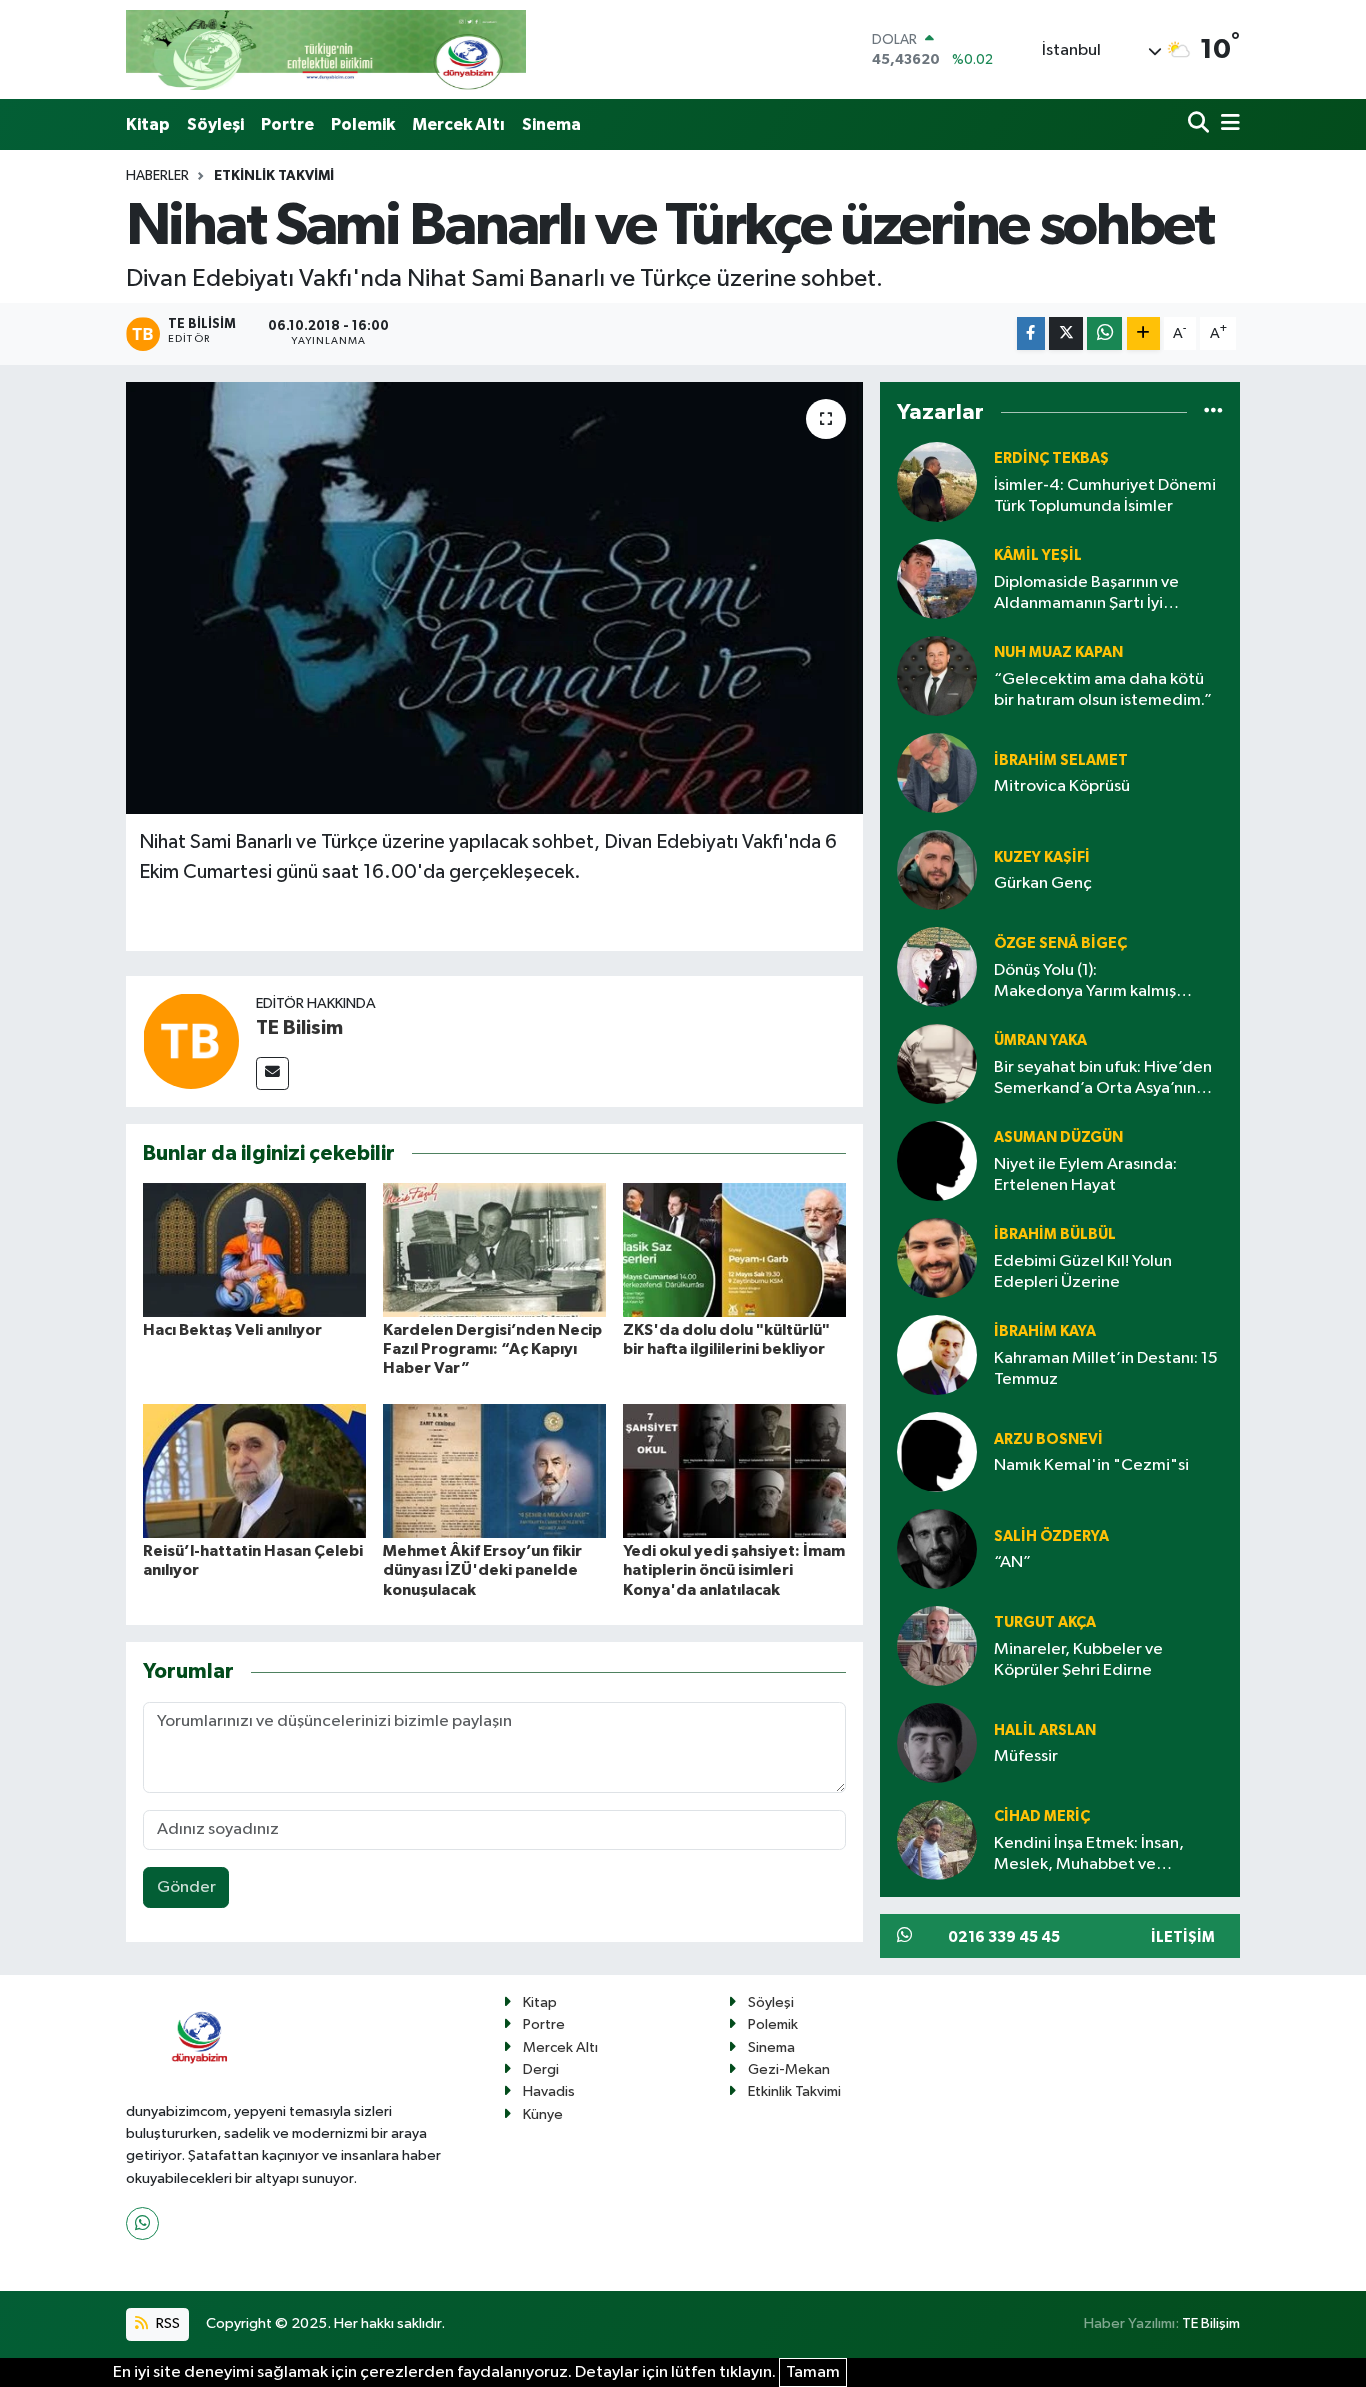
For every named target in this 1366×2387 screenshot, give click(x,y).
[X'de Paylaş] (1066, 333)
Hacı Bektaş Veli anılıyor (232, 1330)
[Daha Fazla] (1143, 333)
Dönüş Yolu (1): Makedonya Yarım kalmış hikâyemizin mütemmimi (1085, 982)
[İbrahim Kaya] (937, 1355)
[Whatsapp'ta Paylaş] (1104, 333)
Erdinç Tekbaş (1051, 458)
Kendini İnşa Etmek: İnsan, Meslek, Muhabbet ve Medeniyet (1089, 1855)
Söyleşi (215, 124)
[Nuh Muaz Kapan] (937, 676)
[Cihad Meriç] (937, 1840)
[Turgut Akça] (937, 1646)
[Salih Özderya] (937, 1549)
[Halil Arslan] (937, 1743)
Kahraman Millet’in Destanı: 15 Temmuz (1106, 1369)
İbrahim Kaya (1045, 1331)
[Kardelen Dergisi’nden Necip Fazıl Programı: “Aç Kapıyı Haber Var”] (494, 1249)
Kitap (148, 124)
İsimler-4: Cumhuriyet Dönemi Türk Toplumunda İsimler (1105, 496)
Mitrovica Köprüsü (1062, 786)
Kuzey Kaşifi (1042, 857)
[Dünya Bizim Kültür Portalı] (326, 49)
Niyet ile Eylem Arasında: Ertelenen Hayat (1085, 1175)
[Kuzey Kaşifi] (937, 870)
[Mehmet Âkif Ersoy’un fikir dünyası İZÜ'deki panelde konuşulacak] (494, 1470)
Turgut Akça (1045, 1622)
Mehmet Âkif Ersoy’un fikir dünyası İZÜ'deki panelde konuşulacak (482, 1570)
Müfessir (1026, 1756)
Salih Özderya (1051, 1536)
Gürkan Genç (1043, 883)
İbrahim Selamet (1061, 760)
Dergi (541, 2069)
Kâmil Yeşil (1038, 555)
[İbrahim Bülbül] (937, 1258)
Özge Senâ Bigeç (1060, 943)
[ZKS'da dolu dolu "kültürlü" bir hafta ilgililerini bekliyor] (734, 1249)
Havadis (549, 2091)
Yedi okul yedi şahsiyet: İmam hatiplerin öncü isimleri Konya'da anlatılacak (734, 1570)
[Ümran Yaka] (937, 1064)
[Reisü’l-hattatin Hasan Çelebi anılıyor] (254, 1470)
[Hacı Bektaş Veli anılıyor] (254, 1249)
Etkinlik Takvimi (274, 176)
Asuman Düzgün (1058, 1137)
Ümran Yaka (1040, 1040)
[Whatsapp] (142, 2223)
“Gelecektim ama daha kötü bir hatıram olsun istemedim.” (1103, 690)
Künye (543, 2114)
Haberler (157, 176)
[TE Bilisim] (191, 1040)
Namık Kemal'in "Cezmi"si (1091, 1465)
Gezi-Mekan (789, 2069)
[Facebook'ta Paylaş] (1031, 333)
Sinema (551, 124)
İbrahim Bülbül (1055, 1234)
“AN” (1012, 1562)
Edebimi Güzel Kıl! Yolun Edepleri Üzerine (1083, 1272)
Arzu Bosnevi (1048, 1439)
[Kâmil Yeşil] (937, 579)
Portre (287, 124)
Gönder (186, 1887)
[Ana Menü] (1227, 124)
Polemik (363, 124)
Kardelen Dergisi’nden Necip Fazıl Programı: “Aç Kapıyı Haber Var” (492, 1349)
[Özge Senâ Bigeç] (937, 967)
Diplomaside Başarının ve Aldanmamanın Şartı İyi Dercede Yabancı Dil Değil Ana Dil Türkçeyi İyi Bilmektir (1106, 594)
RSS (166, 2323)
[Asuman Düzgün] (937, 1161)
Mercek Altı (458, 124)
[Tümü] (1213, 412)
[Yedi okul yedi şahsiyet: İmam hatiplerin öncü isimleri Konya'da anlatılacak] (734, 1470)
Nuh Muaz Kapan (1058, 652)
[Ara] (1200, 124)
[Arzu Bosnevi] (937, 1452)
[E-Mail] (272, 1073)
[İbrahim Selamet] (937, 773)
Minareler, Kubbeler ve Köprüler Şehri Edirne (1078, 1660)
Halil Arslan (1045, 1730)
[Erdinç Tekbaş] (937, 482)
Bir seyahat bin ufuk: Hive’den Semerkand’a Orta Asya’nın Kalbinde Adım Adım (1103, 1079)
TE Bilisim (299, 1028)
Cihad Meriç (1042, 1816)
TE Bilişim (1211, 2323)
